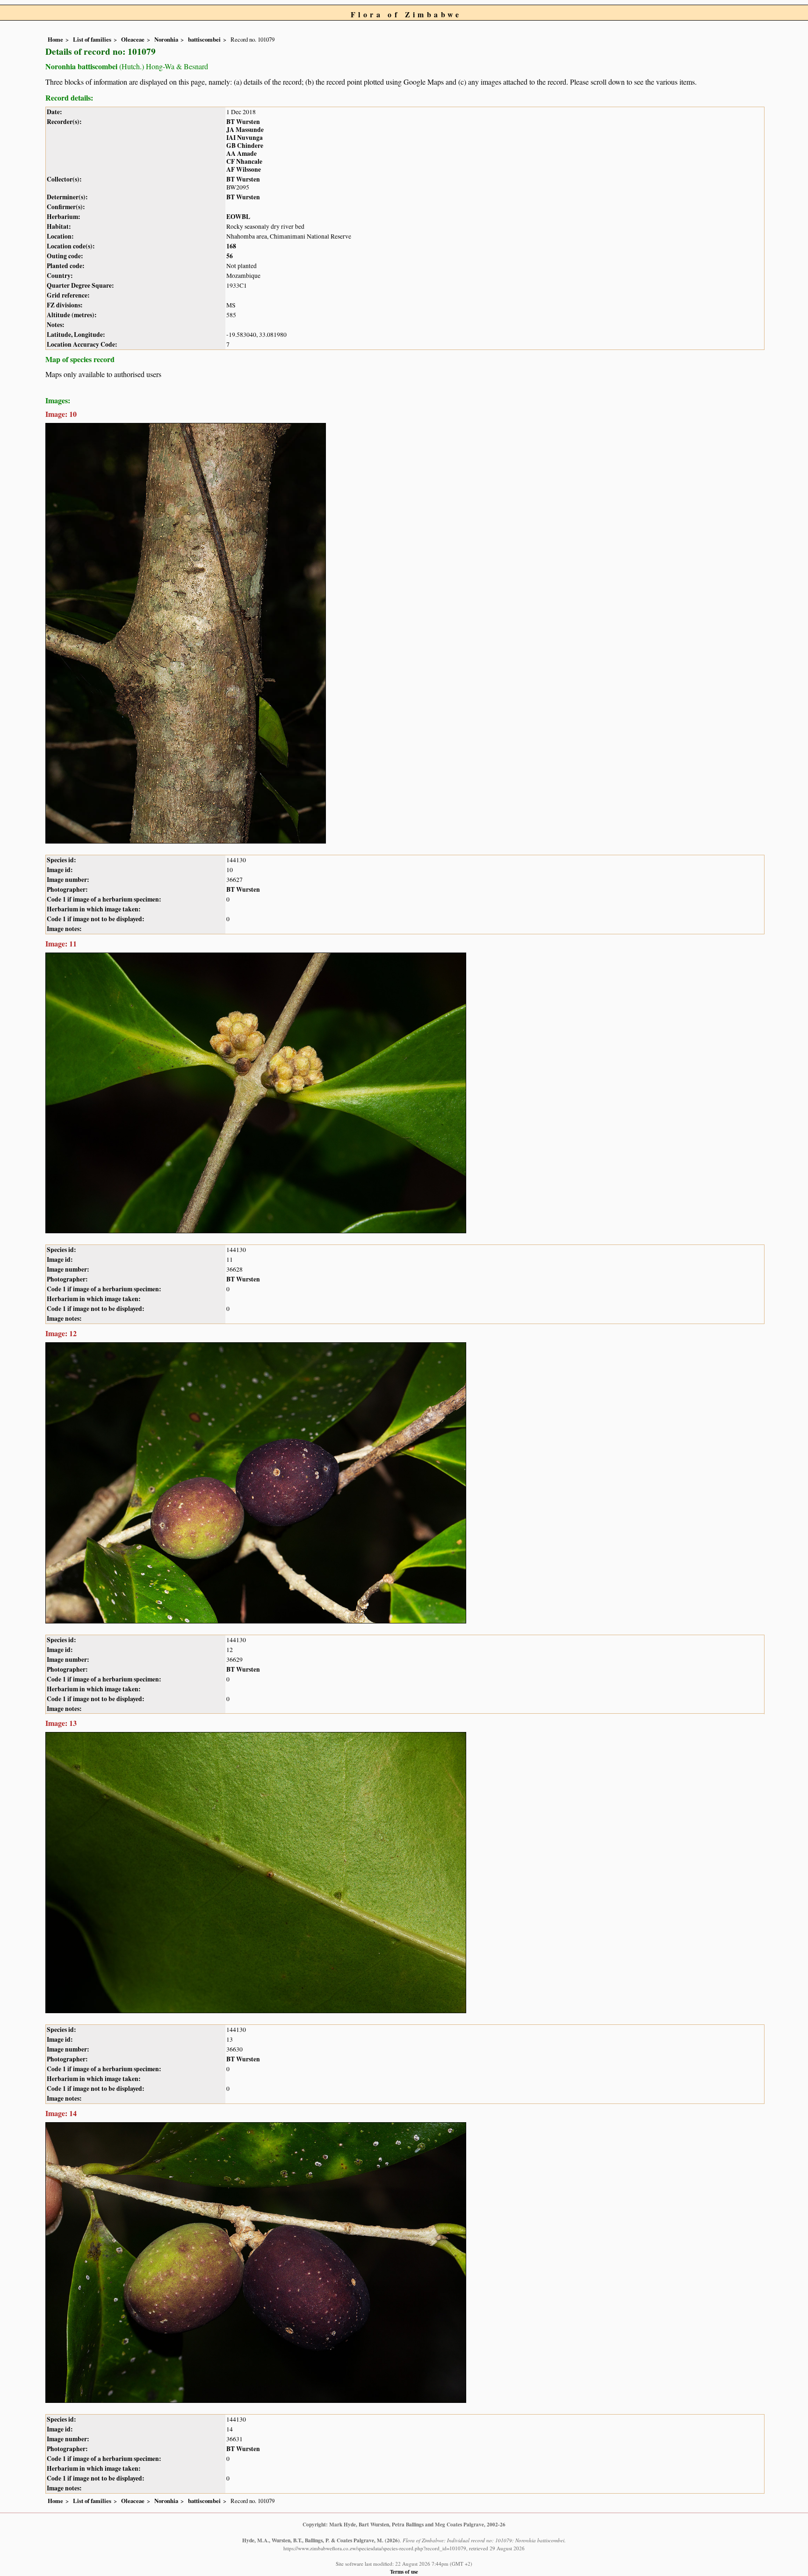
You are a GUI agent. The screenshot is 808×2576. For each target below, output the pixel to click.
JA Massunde (245, 130)
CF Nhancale (244, 161)
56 (230, 256)
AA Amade (242, 153)
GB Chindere (245, 146)
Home (55, 39)
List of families (92, 39)
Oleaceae (133, 39)
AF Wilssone (244, 169)
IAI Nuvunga (245, 138)
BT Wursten (243, 122)
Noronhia (166, 39)
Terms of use (404, 2572)
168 (231, 246)
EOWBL (238, 217)
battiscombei (204, 39)
